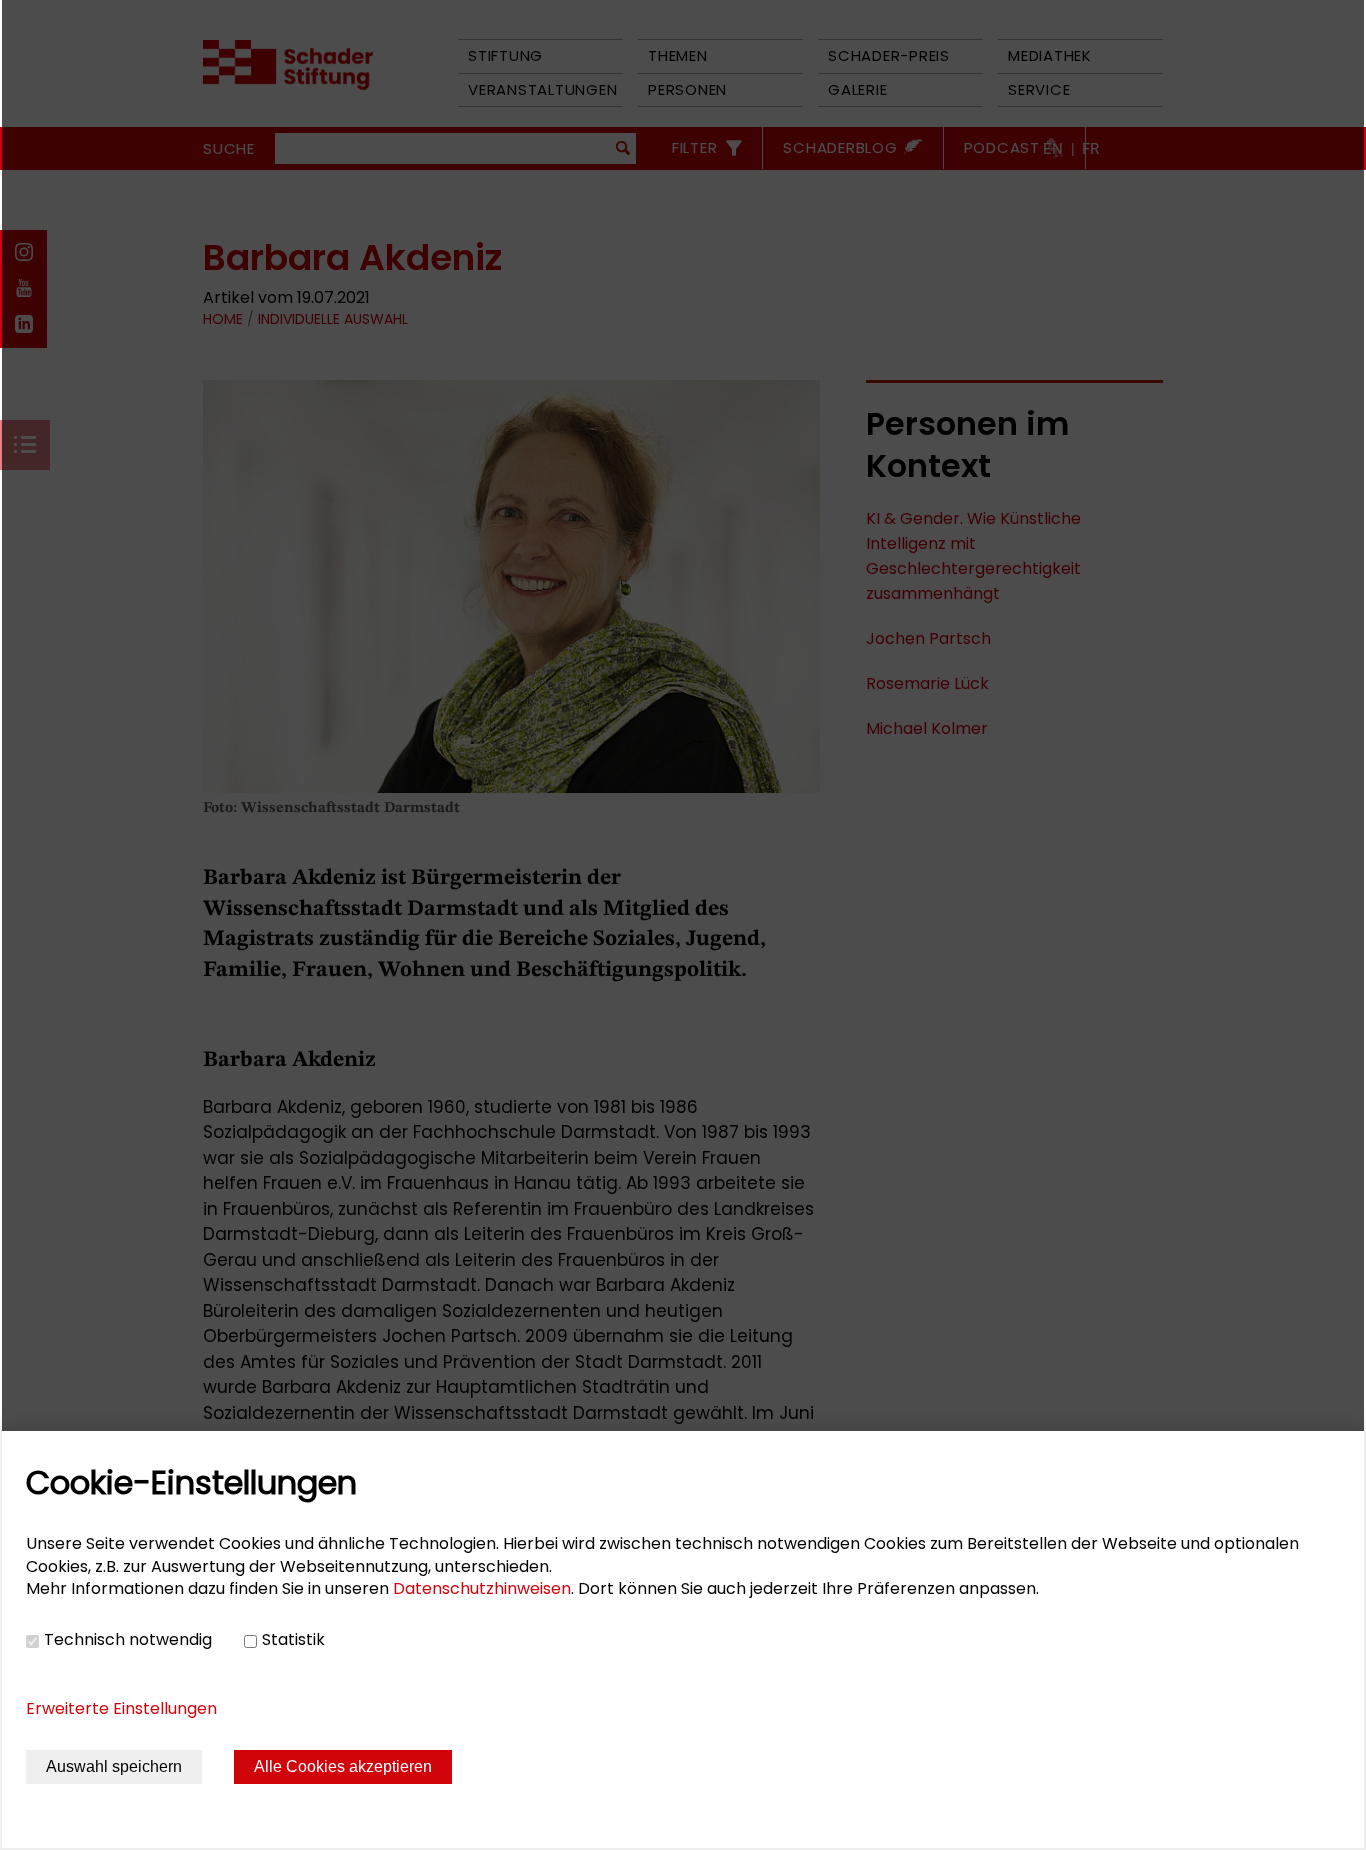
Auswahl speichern (114, 1766)
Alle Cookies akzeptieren (343, 1766)
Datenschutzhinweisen (482, 1588)
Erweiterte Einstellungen (121, 1708)
